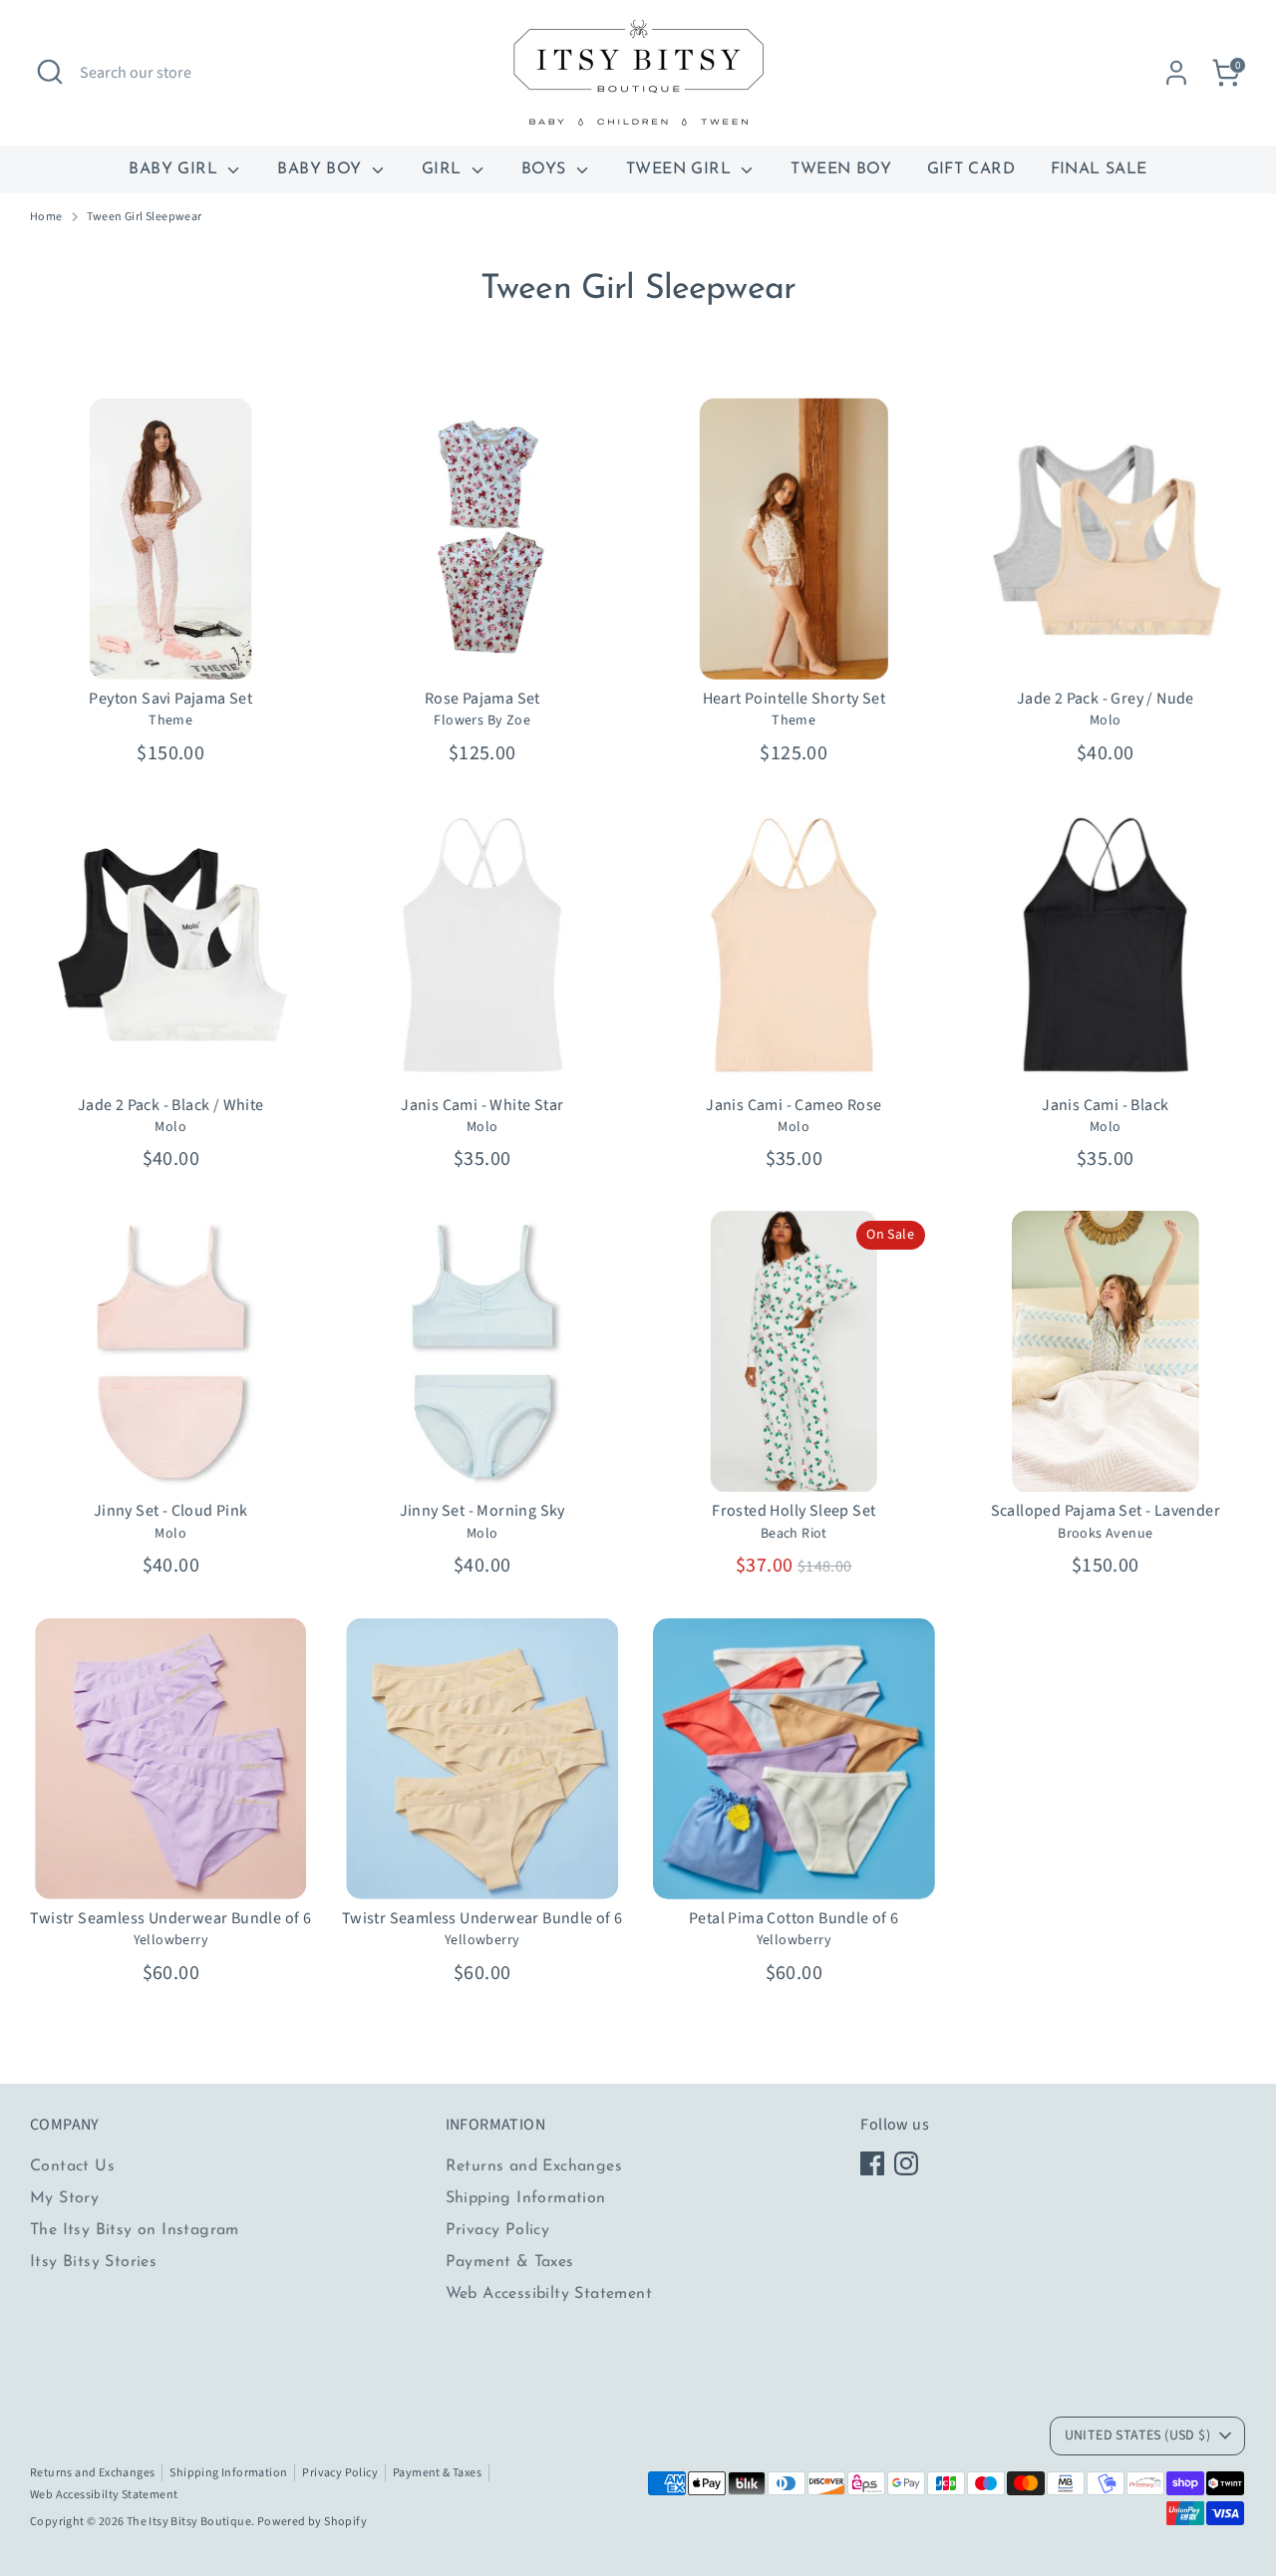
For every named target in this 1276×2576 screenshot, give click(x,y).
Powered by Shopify (312, 2522)
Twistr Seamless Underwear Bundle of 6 (170, 1918)
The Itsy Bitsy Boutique (189, 2522)
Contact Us (72, 2166)
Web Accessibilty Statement (549, 2294)
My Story (64, 2198)
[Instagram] (906, 2163)
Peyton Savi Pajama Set (170, 699)
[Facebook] (872, 2163)
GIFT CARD (971, 169)
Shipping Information (526, 2198)
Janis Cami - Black (1105, 1105)
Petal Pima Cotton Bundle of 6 (794, 1918)
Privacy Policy (498, 2230)
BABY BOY (322, 169)
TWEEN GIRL (681, 169)
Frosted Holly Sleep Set (794, 1511)
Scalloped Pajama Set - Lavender (1106, 1511)
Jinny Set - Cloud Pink (171, 1511)
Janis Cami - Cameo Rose (794, 1105)
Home (46, 217)
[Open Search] (50, 72)
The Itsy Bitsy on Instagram (135, 2230)
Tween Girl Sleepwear (145, 217)
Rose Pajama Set (482, 699)
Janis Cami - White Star (482, 1105)
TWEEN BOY (841, 169)
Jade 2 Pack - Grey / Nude (1106, 699)
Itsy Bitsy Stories (93, 2262)
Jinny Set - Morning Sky (482, 1511)
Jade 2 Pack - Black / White (171, 1105)
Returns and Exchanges (534, 2166)
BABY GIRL (175, 169)
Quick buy (172, 647)
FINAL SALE (1099, 169)
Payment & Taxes (510, 2262)
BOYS (546, 169)
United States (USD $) (1137, 2435)
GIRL (444, 169)
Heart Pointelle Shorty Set (794, 699)
